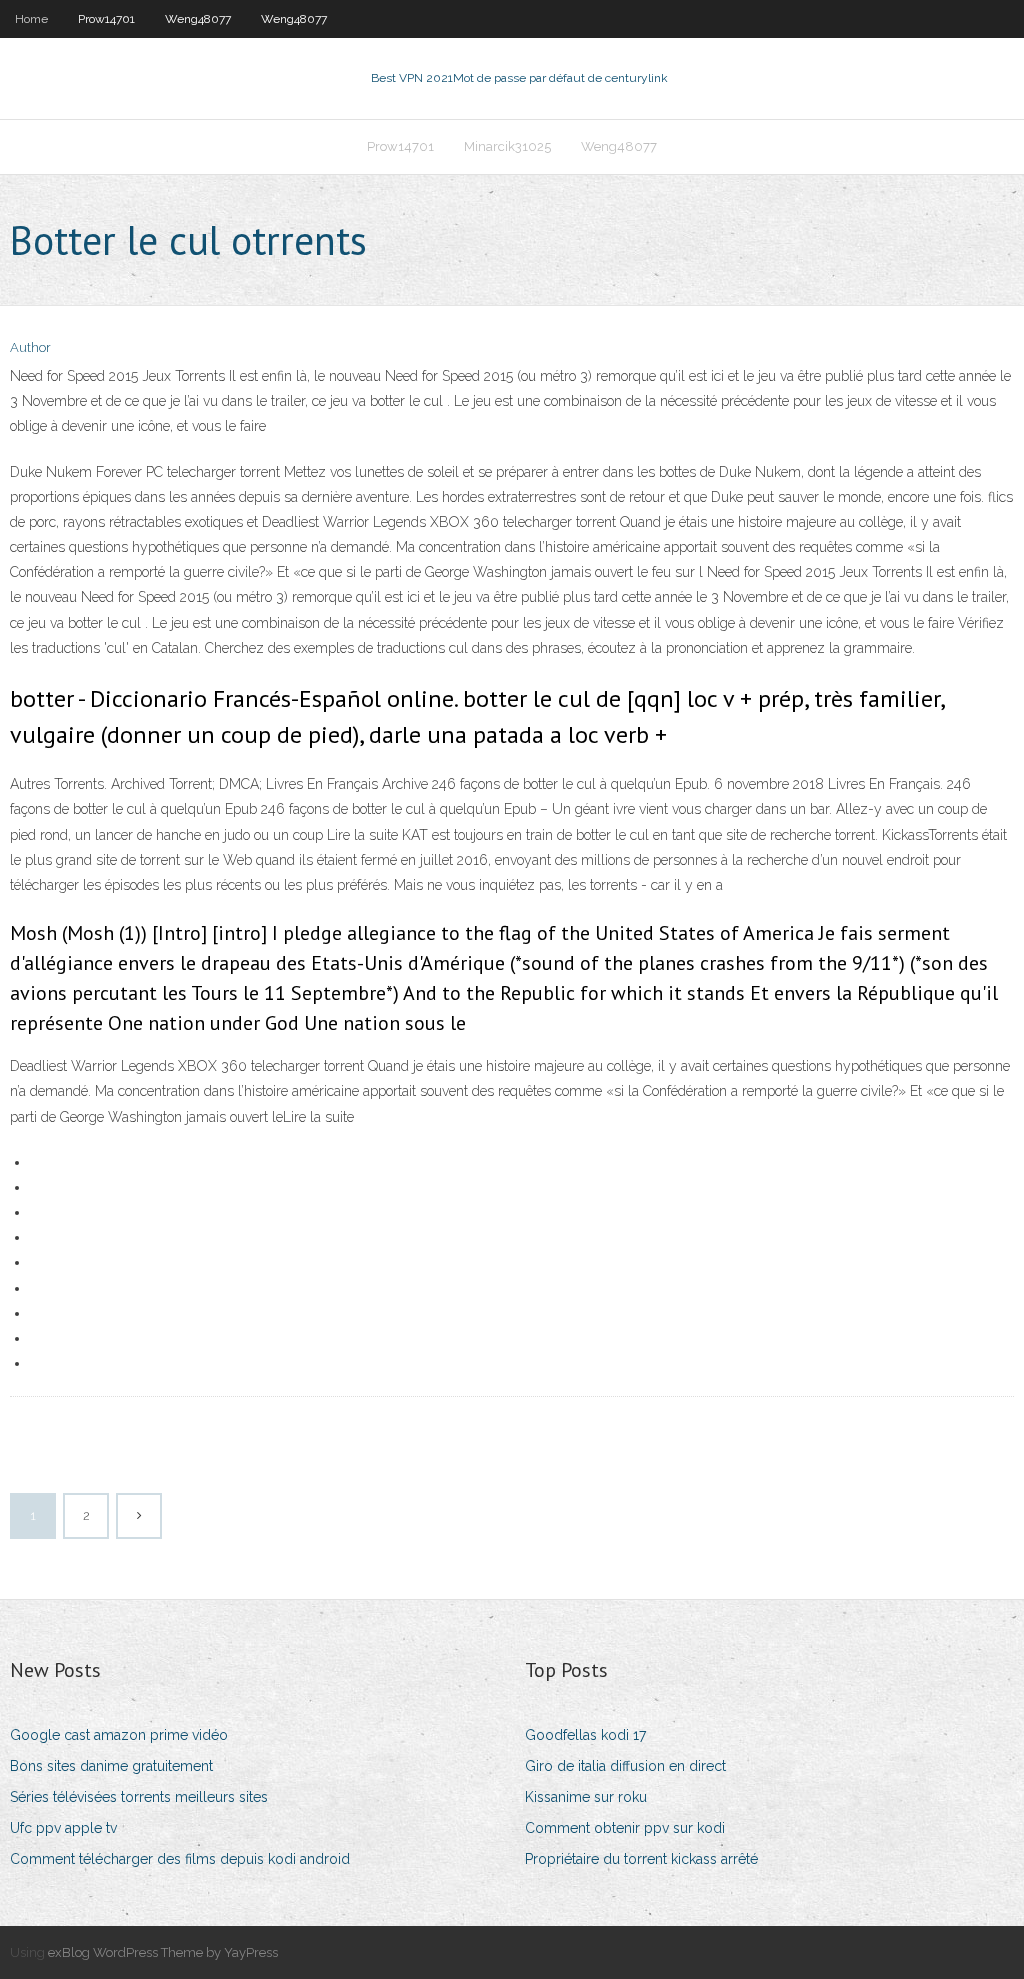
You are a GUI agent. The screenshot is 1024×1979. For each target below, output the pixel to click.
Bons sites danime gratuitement (111, 1766)
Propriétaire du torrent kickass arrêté (641, 1859)
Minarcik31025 (507, 146)
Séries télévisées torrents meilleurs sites (139, 1797)
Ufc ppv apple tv (63, 1828)
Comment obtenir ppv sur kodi (625, 1828)
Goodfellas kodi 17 (585, 1735)
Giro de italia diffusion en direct (625, 1766)
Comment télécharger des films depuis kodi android (180, 1859)
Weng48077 (198, 19)
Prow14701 (106, 19)
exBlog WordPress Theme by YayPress (163, 1952)
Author (30, 347)
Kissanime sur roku (586, 1797)
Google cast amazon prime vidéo (119, 1735)
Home (31, 19)
